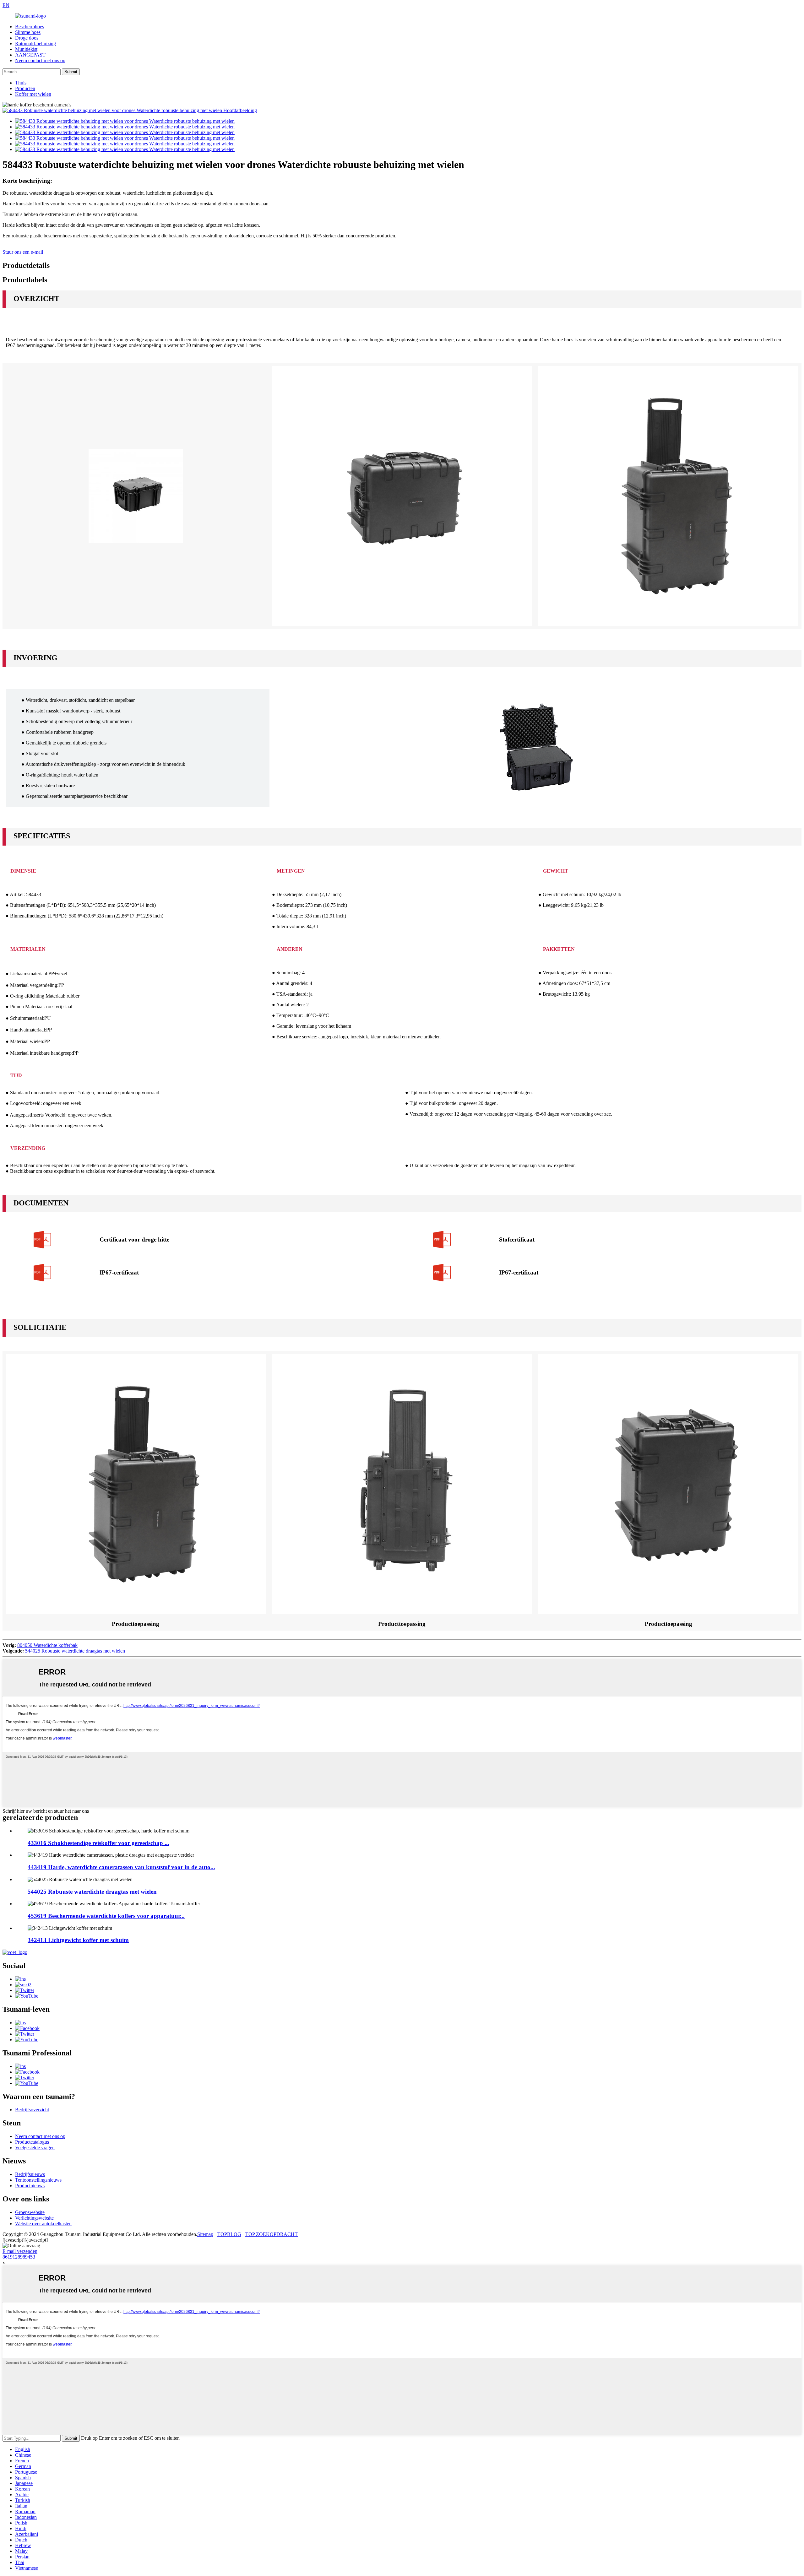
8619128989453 (19, 2257)
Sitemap (205, 2234)
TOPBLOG (229, 2234)
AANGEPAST (30, 55)
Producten (25, 88)
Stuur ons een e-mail (23, 252)
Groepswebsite (30, 2212)
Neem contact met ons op (40, 60)
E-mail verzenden (20, 2251)
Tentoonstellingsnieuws (38, 2180)
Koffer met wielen (33, 94)
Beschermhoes (30, 27)
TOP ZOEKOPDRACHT (272, 2234)
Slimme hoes (28, 32)
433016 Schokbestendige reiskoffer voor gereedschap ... (98, 1843)
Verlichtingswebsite (34, 2218)
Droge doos (27, 38)
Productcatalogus (32, 2142)
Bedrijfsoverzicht (32, 2110)
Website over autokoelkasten (43, 2224)
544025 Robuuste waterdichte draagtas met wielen (75, 1651)
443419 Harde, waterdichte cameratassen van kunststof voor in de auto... (121, 1867)
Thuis (21, 83)
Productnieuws (30, 2186)
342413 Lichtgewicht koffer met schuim (78, 1940)
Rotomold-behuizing (35, 43)
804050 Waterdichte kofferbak (47, 1645)
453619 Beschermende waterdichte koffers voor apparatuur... (106, 1916)
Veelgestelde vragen (35, 2148)
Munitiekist (26, 49)
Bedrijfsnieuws (30, 2174)
